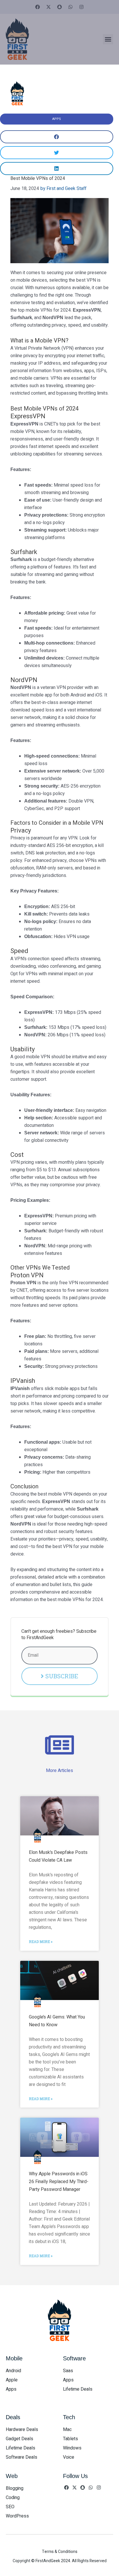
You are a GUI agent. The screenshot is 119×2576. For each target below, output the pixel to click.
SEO (10, 2507)
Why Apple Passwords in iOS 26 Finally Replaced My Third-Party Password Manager (59, 2182)
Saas (68, 2371)
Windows (72, 2448)
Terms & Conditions (60, 2552)
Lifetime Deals (78, 2389)
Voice (69, 2457)
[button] (108, 39)
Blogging (15, 2488)
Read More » (41, 1942)
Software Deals (22, 2457)
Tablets (70, 2439)
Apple (12, 2380)
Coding (13, 2498)
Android (13, 2371)
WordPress (17, 2516)
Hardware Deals (22, 2430)
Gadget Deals (19, 2439)
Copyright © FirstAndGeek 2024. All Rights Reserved (60, 2561)
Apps (57, 119)
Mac (67, 2430)
